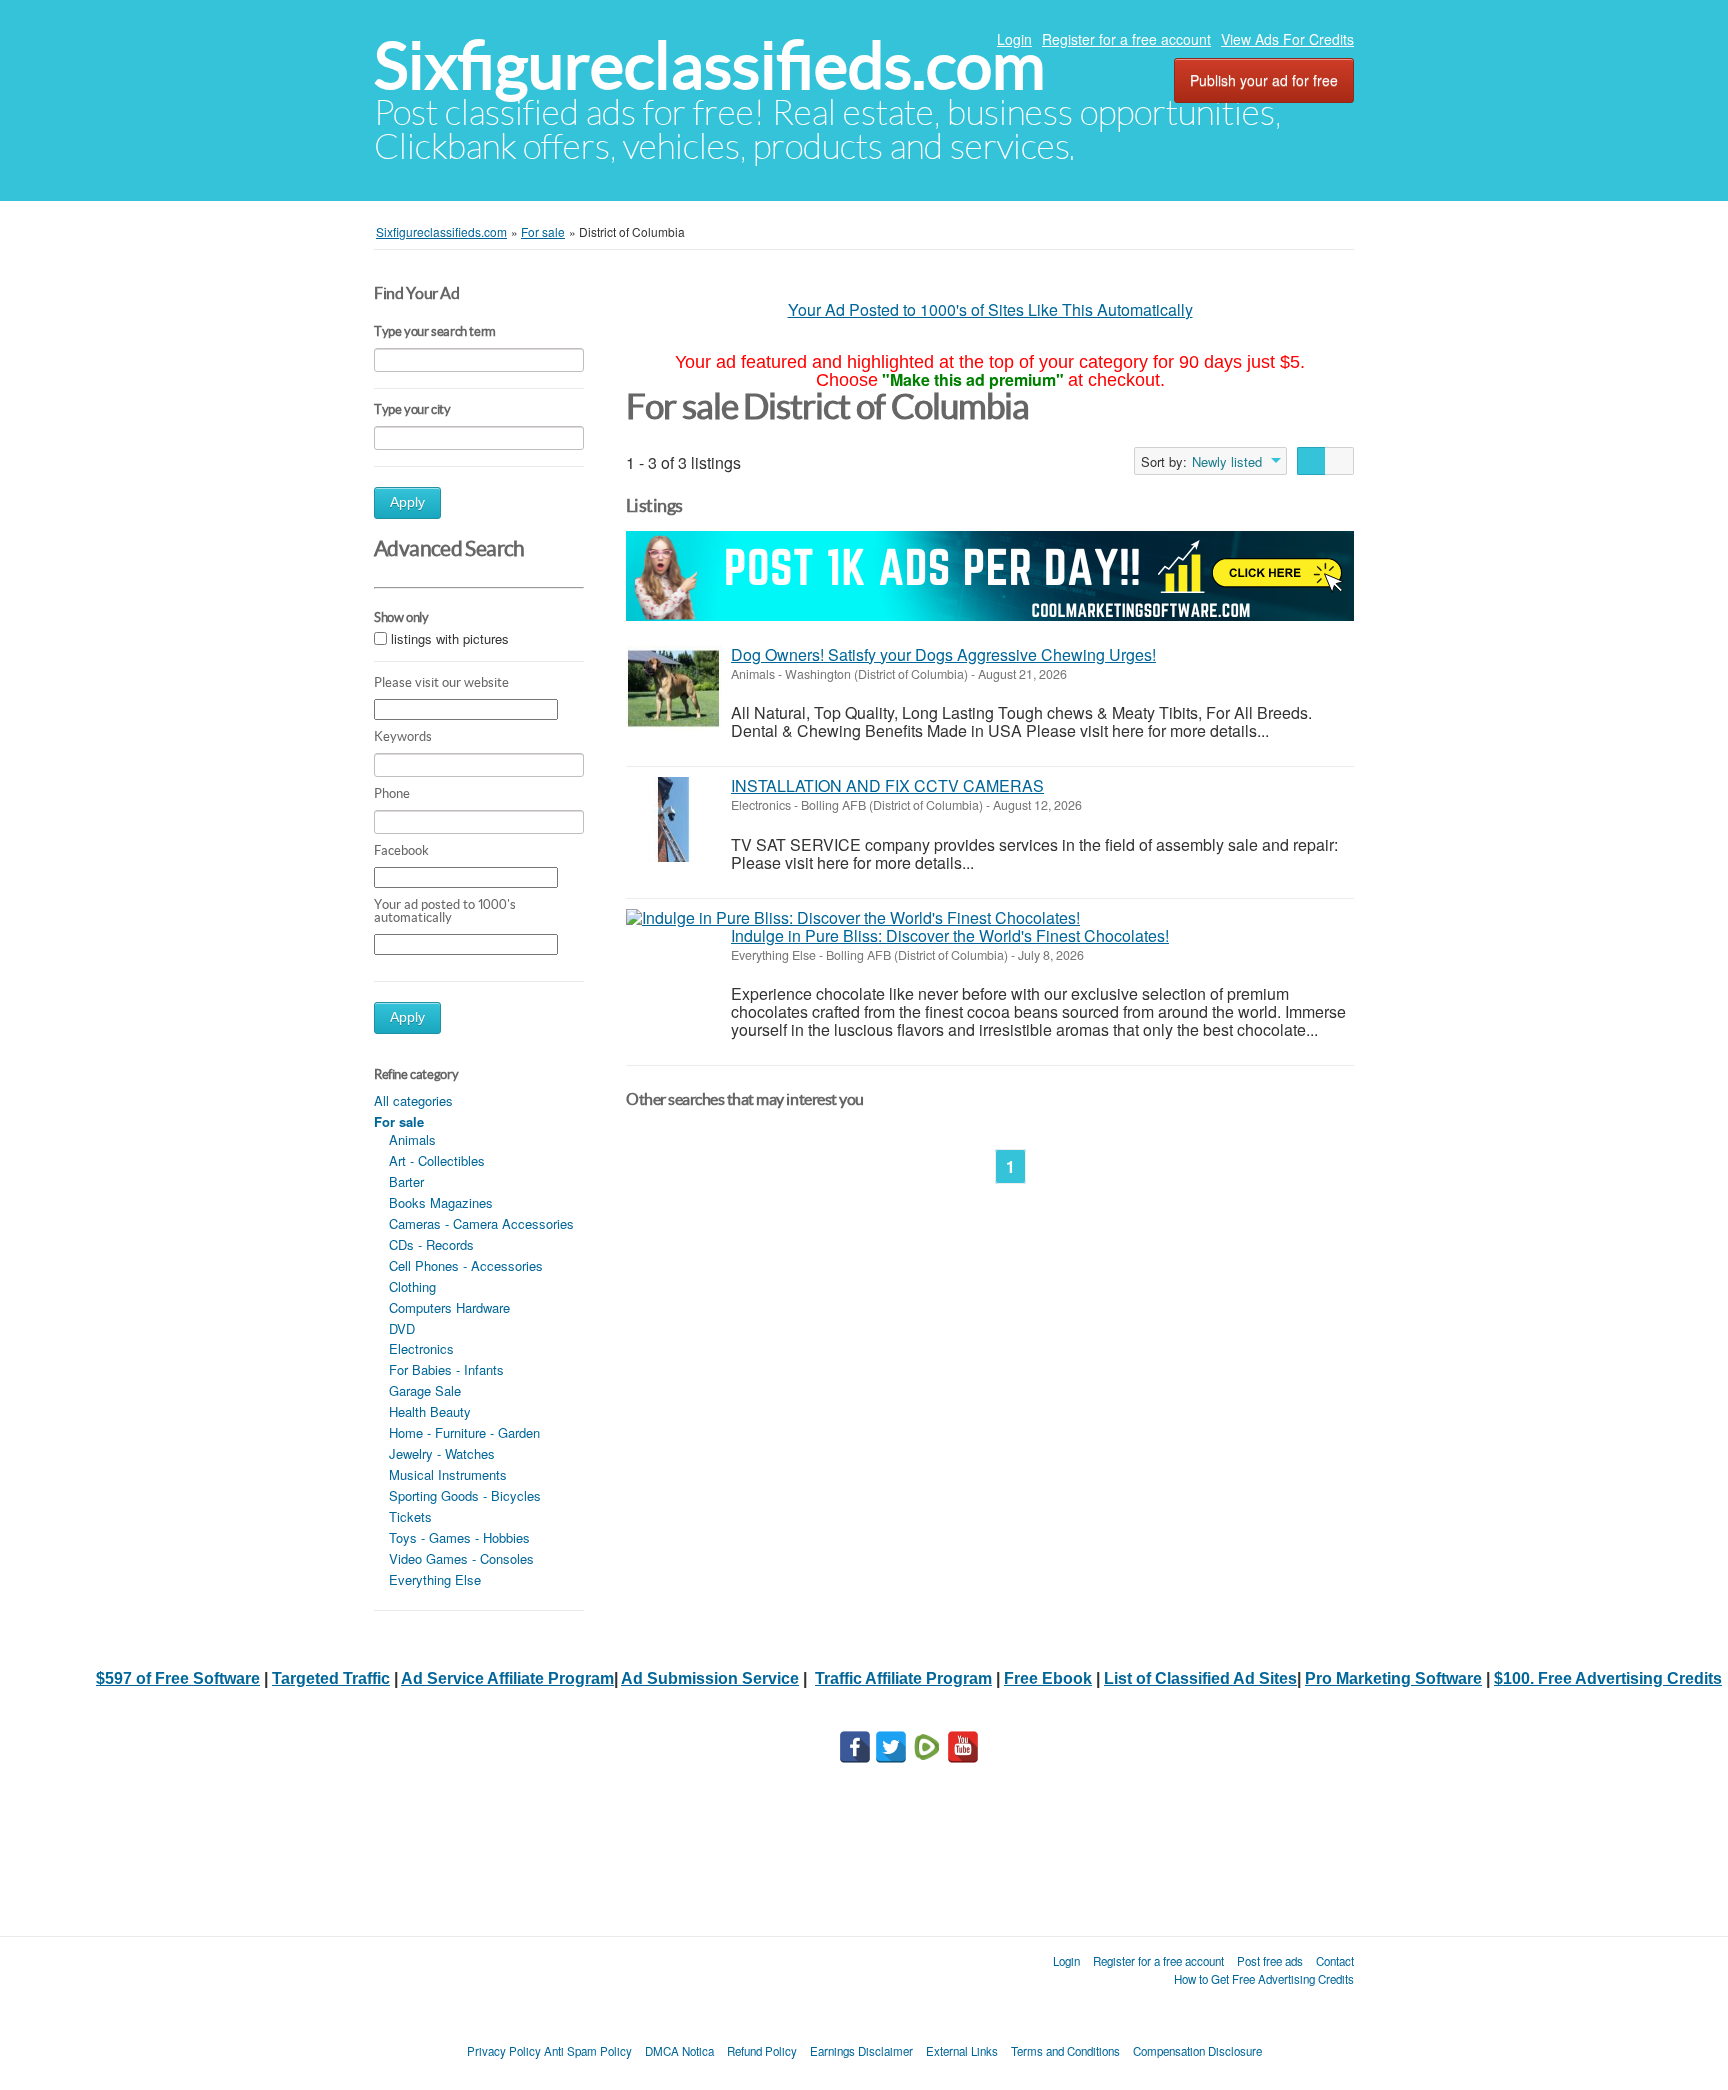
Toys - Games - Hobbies (459, 1537)
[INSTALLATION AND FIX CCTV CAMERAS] (673, 819)
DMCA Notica (679, 2051)
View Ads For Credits (1287, 39)
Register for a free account (1126, 39)
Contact (1335, 1961)
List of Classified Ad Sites (1200, 1678)
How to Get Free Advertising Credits (1264, 1979)
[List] (1311, 461)
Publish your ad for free (1264, 80)
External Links (962, 2051)
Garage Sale (425, 1390)
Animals (412, 1139)
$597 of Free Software (178, 1678)
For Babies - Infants (446, 1369)
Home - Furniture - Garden (464, 1432)
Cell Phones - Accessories (466, 1265)
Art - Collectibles (437, 1160)
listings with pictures (450, 638)
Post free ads (1270, 1961)
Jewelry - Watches (442, 1453)
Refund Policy (762, 2051)
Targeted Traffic (331, 1678)
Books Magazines (441, 1202)
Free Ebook (1048, 1678)
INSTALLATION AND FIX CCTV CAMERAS (887, 785)
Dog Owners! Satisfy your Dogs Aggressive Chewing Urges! (943, 654)
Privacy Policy (504, 2051)
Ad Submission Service (710, 1678)
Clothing (412, 1286)
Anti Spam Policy (588, 2051)
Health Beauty (430, 1411)
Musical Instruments (448, 1474)
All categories (413, 1100)
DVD (402, 1328)
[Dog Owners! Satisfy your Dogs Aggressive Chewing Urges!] (673, 688)
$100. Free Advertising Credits (1608, 1678)
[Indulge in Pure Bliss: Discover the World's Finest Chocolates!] (853, 918)
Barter (406, 1181)
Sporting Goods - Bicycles (465, 1495)
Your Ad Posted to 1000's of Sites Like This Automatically (990, 309)
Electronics (421, 1348)
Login (1014, 39)
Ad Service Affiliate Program (507, 1678)
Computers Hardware (449, 1307)
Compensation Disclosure (1197, 2051)
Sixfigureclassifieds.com (709, 65)
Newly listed (1227, 462)
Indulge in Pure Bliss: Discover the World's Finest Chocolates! (950, 935)
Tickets (410, 1516)
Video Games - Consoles (461, 1558)
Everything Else (435, 1579)
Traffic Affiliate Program (903, 1678)
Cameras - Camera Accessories (481, 1223)
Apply (407, 502)
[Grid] (1339, 461)
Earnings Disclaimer (861, 2051)
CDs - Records (431, 1244)
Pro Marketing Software (1393, 1678)
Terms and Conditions (1065, 2051)
